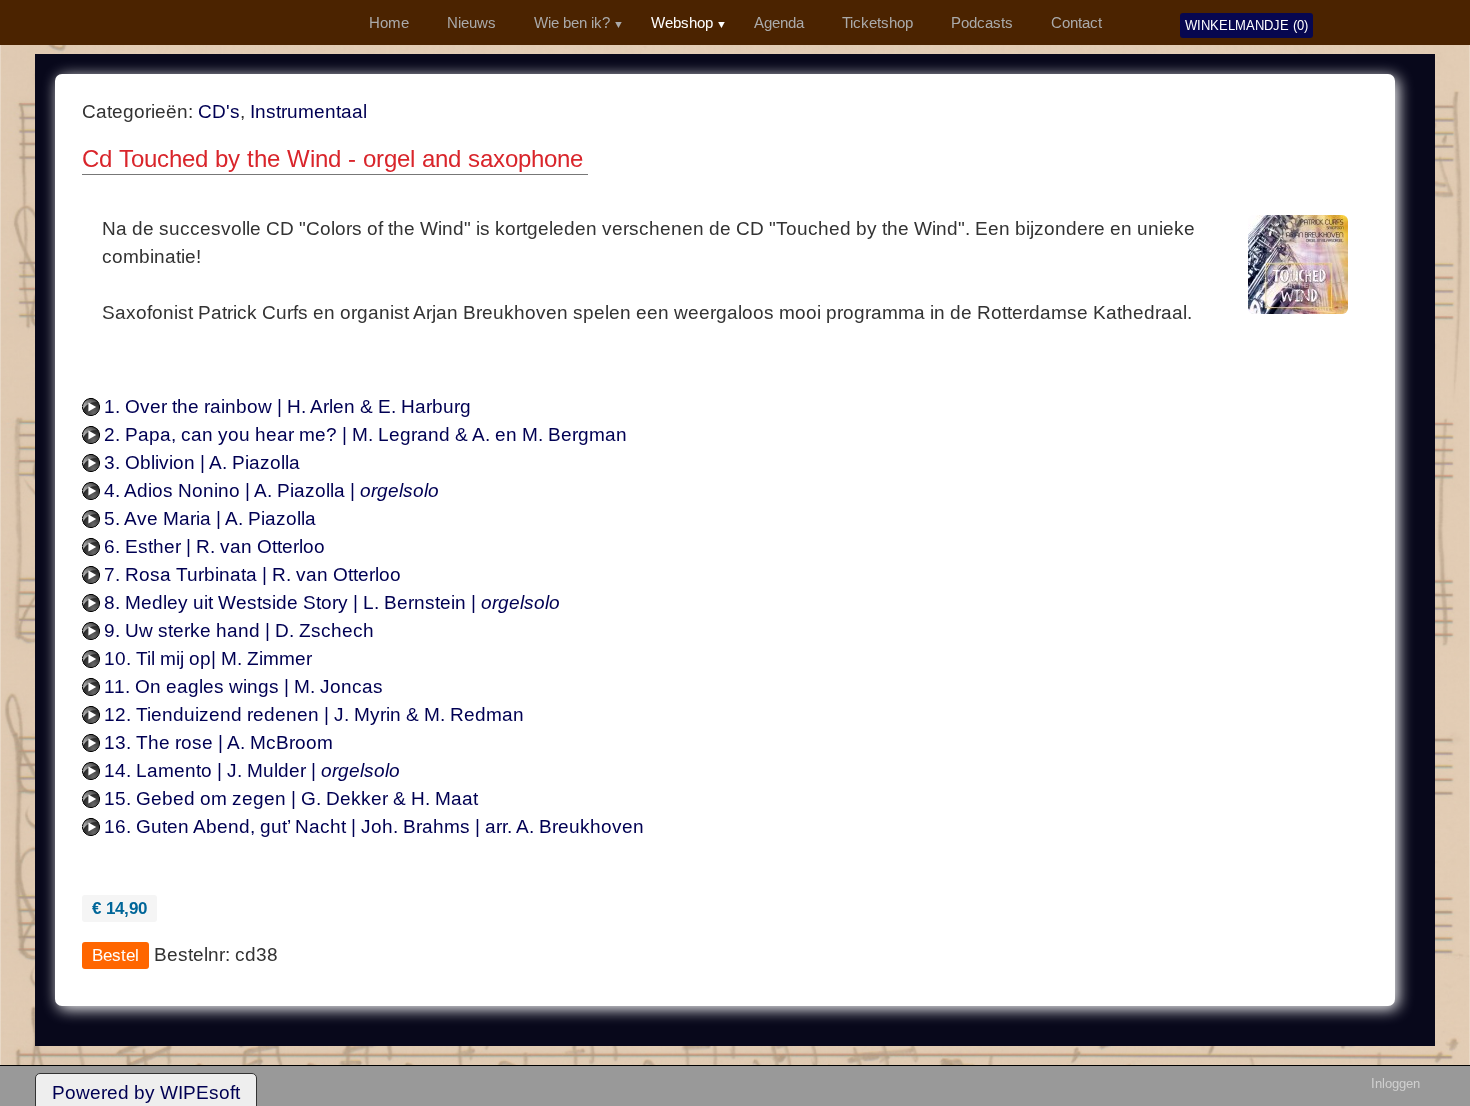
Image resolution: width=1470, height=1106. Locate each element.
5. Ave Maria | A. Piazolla (210, 518)
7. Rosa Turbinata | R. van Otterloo (252, 574)
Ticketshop (877, 23)
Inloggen (1395, 1083)
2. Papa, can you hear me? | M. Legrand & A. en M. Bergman (365, 434)
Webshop (682, 23)
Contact (1076, 23)
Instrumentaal (308, 111)
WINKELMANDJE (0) (1246, 25)
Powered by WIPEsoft (146, 1092)
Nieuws (471, 23)
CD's (219, 111)
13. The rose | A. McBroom (218, 742)
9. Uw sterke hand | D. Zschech (239, 630)
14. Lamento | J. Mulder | (252, 770)
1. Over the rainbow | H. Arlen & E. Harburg (287, 406)
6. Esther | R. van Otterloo (214, 546)
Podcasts (982, 23)
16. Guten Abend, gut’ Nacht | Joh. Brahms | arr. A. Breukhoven (374, 826)
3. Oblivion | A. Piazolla (202, 462)
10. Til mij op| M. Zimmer (208, 658)
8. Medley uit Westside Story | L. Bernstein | (332, 602)
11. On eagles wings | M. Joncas (243, 686)
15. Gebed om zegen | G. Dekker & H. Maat (291, 798)
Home (389, 23)
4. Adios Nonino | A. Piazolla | (271, 490)
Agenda (779, 23)
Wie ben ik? (572, 23)
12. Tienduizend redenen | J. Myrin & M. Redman (314, 714)
